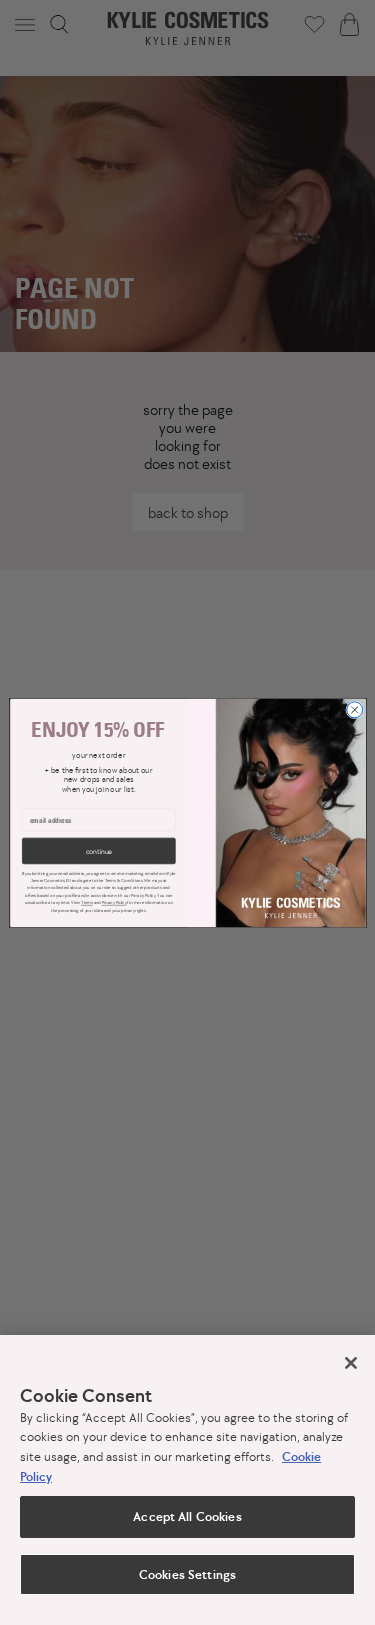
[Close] (351, 1363)
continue (98, 850)
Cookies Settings (187, 1574)
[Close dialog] (354, 709)
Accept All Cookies (187, 1516)
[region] (187, 1480)
